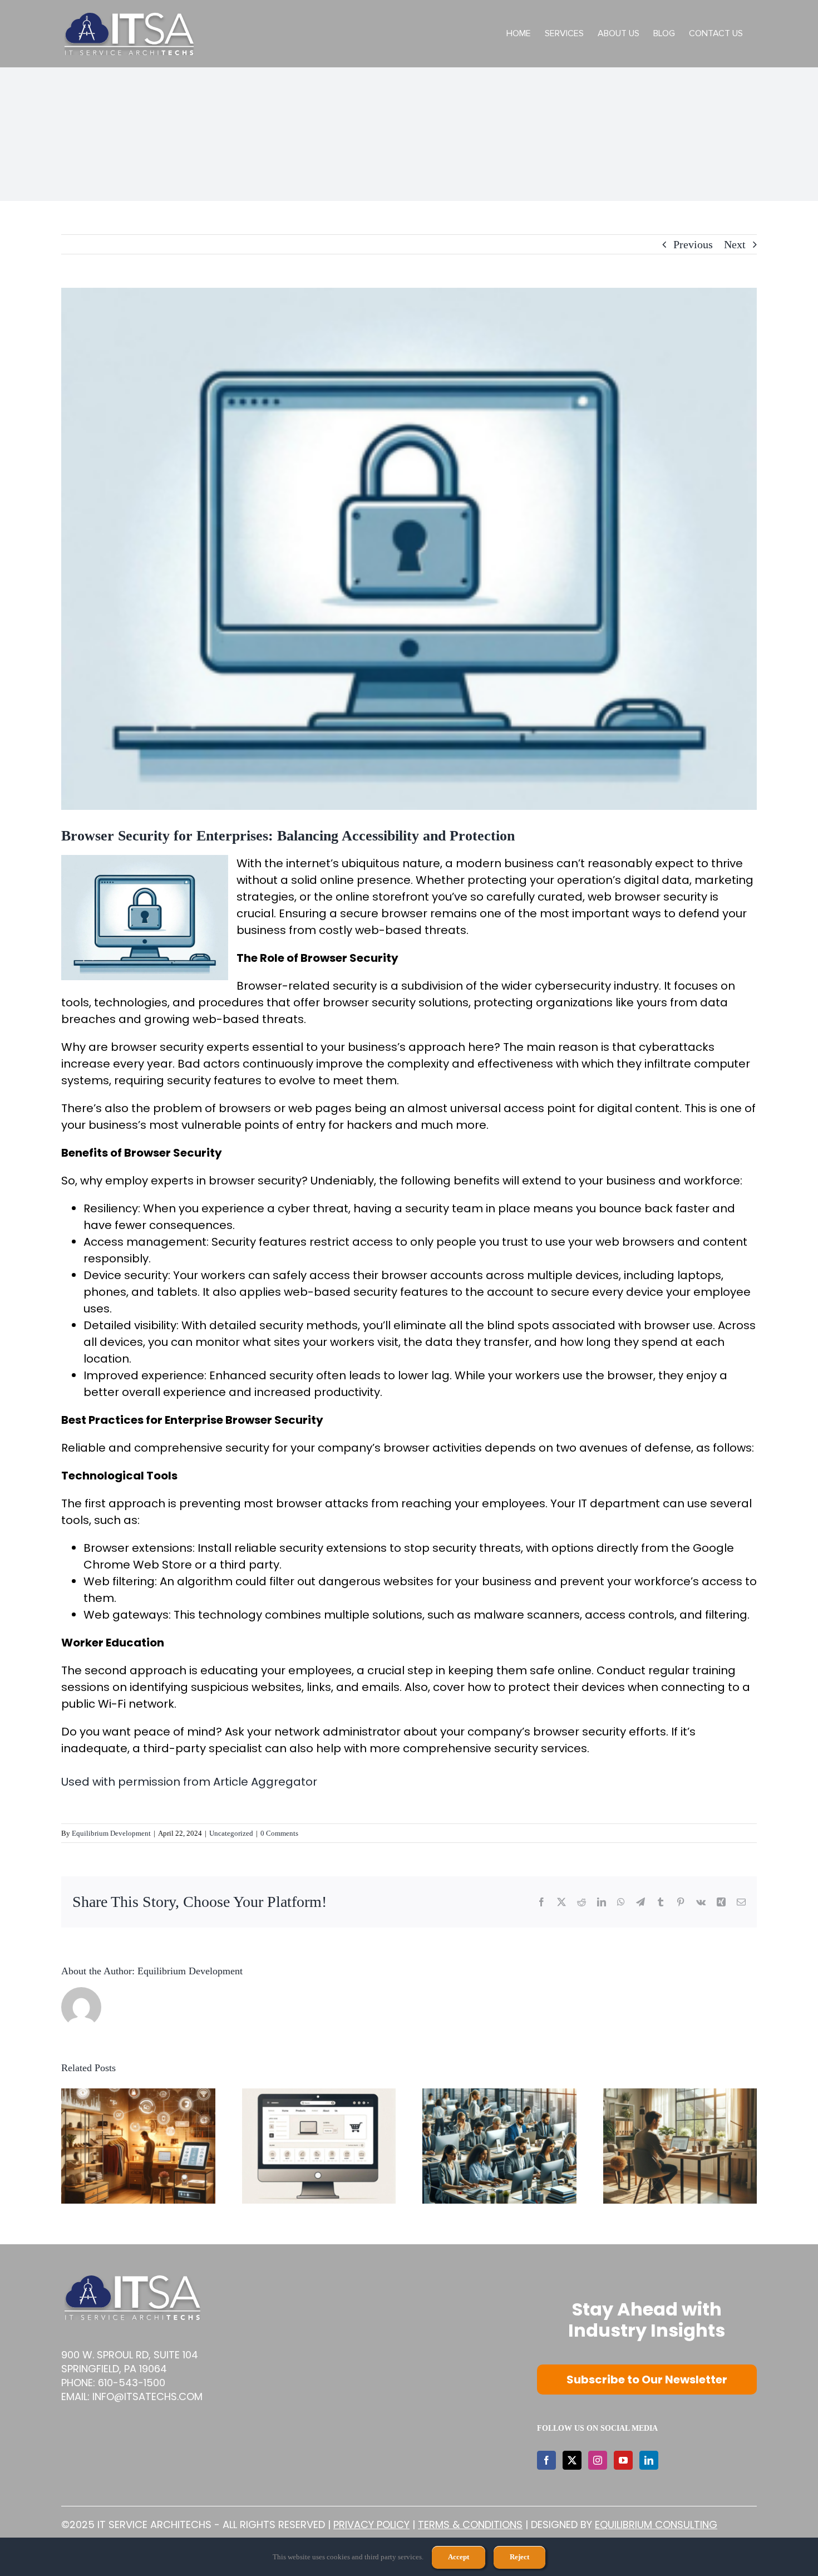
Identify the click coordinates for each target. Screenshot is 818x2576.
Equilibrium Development (111, 1833)
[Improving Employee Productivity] (499, 2095)
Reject (519, 2557)
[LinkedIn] (649, 2460)
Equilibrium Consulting (656, 2525)
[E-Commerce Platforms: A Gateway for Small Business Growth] (319, 2095)
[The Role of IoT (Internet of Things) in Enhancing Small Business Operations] (138, 2095)
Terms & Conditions (470, 2525)
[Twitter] (572, 2460)
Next (735, 244)
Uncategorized (231, 1833)
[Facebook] (546, 2460)
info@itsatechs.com (147, 2396)
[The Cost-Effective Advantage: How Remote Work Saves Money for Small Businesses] (680, 2095)
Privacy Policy (371, 2525)
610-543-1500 (132, 2383)
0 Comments (279, 1833)
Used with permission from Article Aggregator (189, 1782)
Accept (459, 2557)
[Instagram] (598, 2460)
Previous (693, 244)
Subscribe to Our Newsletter (647, 2380)
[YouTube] (623, 2460)
